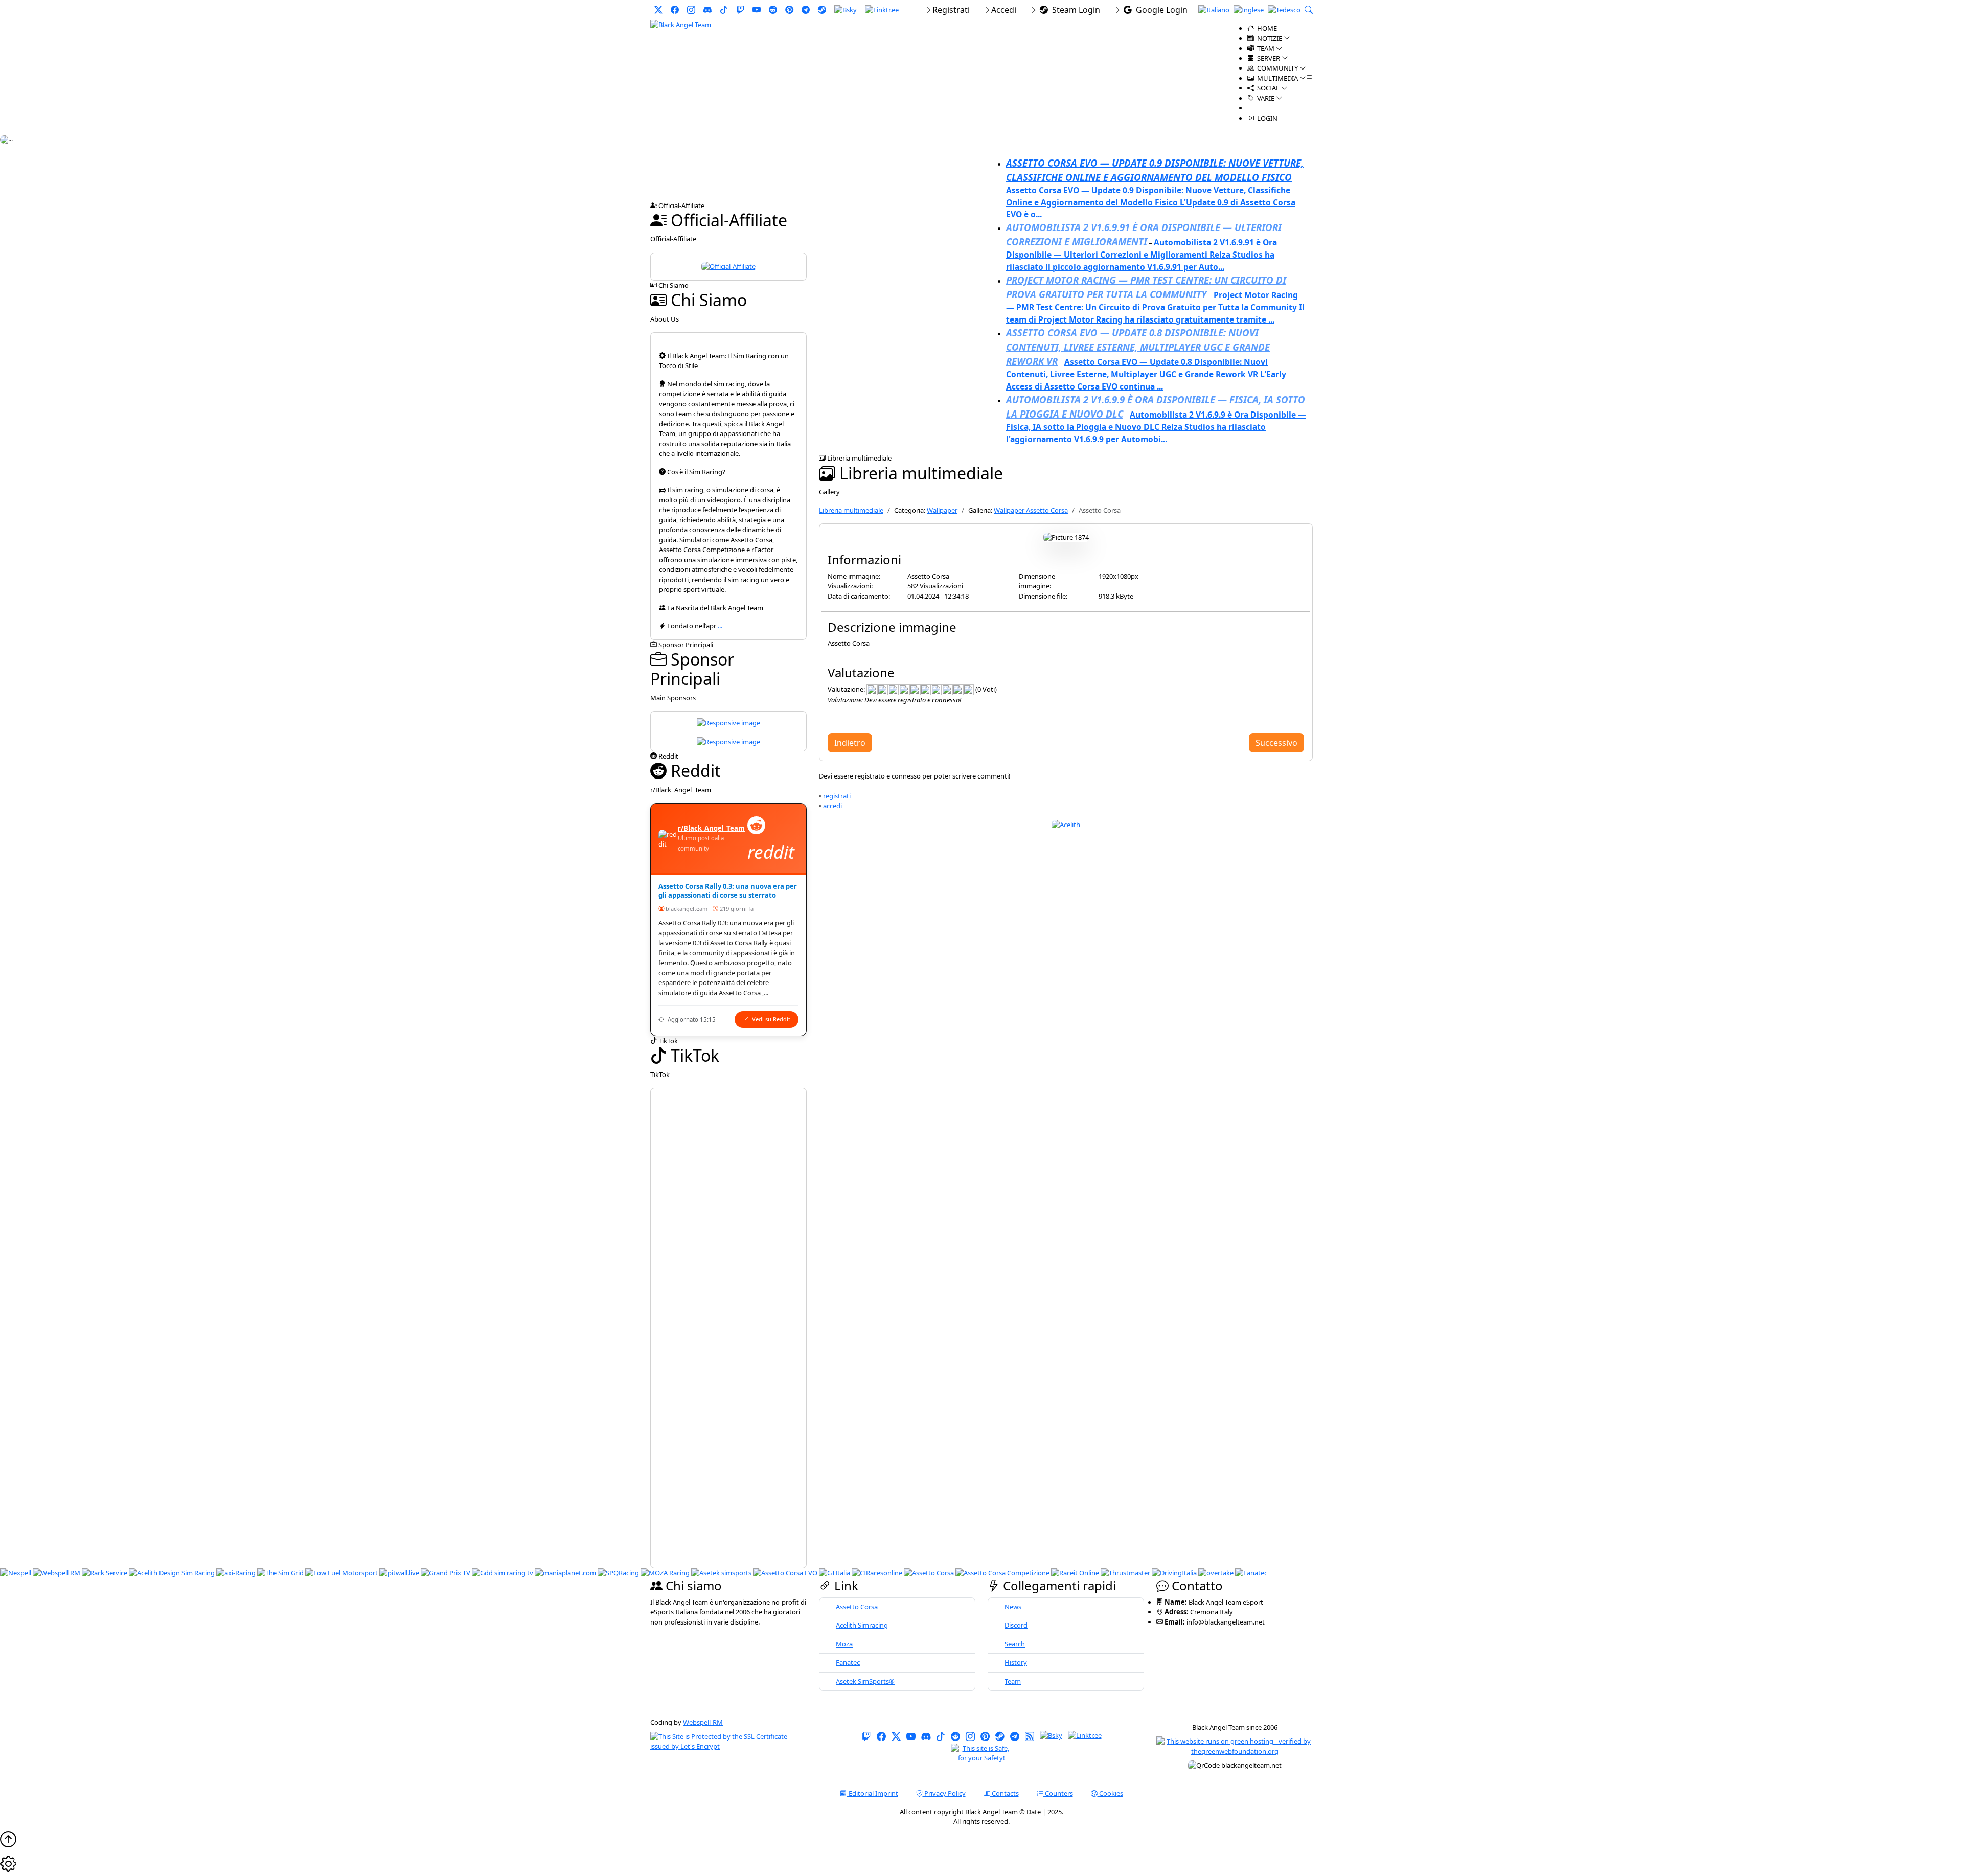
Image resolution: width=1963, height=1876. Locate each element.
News (1013, 1607)
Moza (844, 1644)
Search (1015, 1644)
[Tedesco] (1284, 10)
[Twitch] (740, 10)
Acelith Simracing (862, 1625)
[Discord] (707, 10)
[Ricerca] (1309, 10)
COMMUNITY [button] (1277, 68)
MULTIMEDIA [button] (1277, 78)
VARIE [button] (1265, 98)
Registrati (951, 10)
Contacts (1005, 1793)
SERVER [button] (1268, 58)
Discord (1016, 1625)
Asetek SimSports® (865, 1681)
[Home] (681, 24)
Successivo (1276, 743)
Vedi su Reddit (770, 1019)
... (720, 626)
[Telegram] (806, 10)
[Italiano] (1214, 10)
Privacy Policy (944, 1793)
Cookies (1110, 1793)
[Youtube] (757, 10)
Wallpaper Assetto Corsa (1031, 510)
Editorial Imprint (873, 1793)
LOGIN (1266, 118)
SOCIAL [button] (1268, 88)
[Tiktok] (724, 10)
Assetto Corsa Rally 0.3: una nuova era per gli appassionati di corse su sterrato (728, 891)
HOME (1266, 28)
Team (1013, 1681)
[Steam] (822, 10)
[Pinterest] (789, 10)
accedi (832, 806)
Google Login (1160, 10)
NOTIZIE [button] (1269, 38)
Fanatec (848, 1662)
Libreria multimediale (851, 510)
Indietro (850, 743)
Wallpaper (942, 510)
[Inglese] (1249, 10)
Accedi (1004, 10)
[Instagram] (691, 10)
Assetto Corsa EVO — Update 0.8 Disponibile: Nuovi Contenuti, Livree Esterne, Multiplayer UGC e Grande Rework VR (1138, 347)
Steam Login (1074, 10)
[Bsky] (846, 10)
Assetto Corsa (857, 1607)
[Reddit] (773, 10)
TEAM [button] (1265, 48)
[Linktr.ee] (882, 10)
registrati (837, 796)
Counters (1058, 1793)
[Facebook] (675, 10)
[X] (658, 10)
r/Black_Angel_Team (711, 828)
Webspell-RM (703, 1722)
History (1016, 1662)
